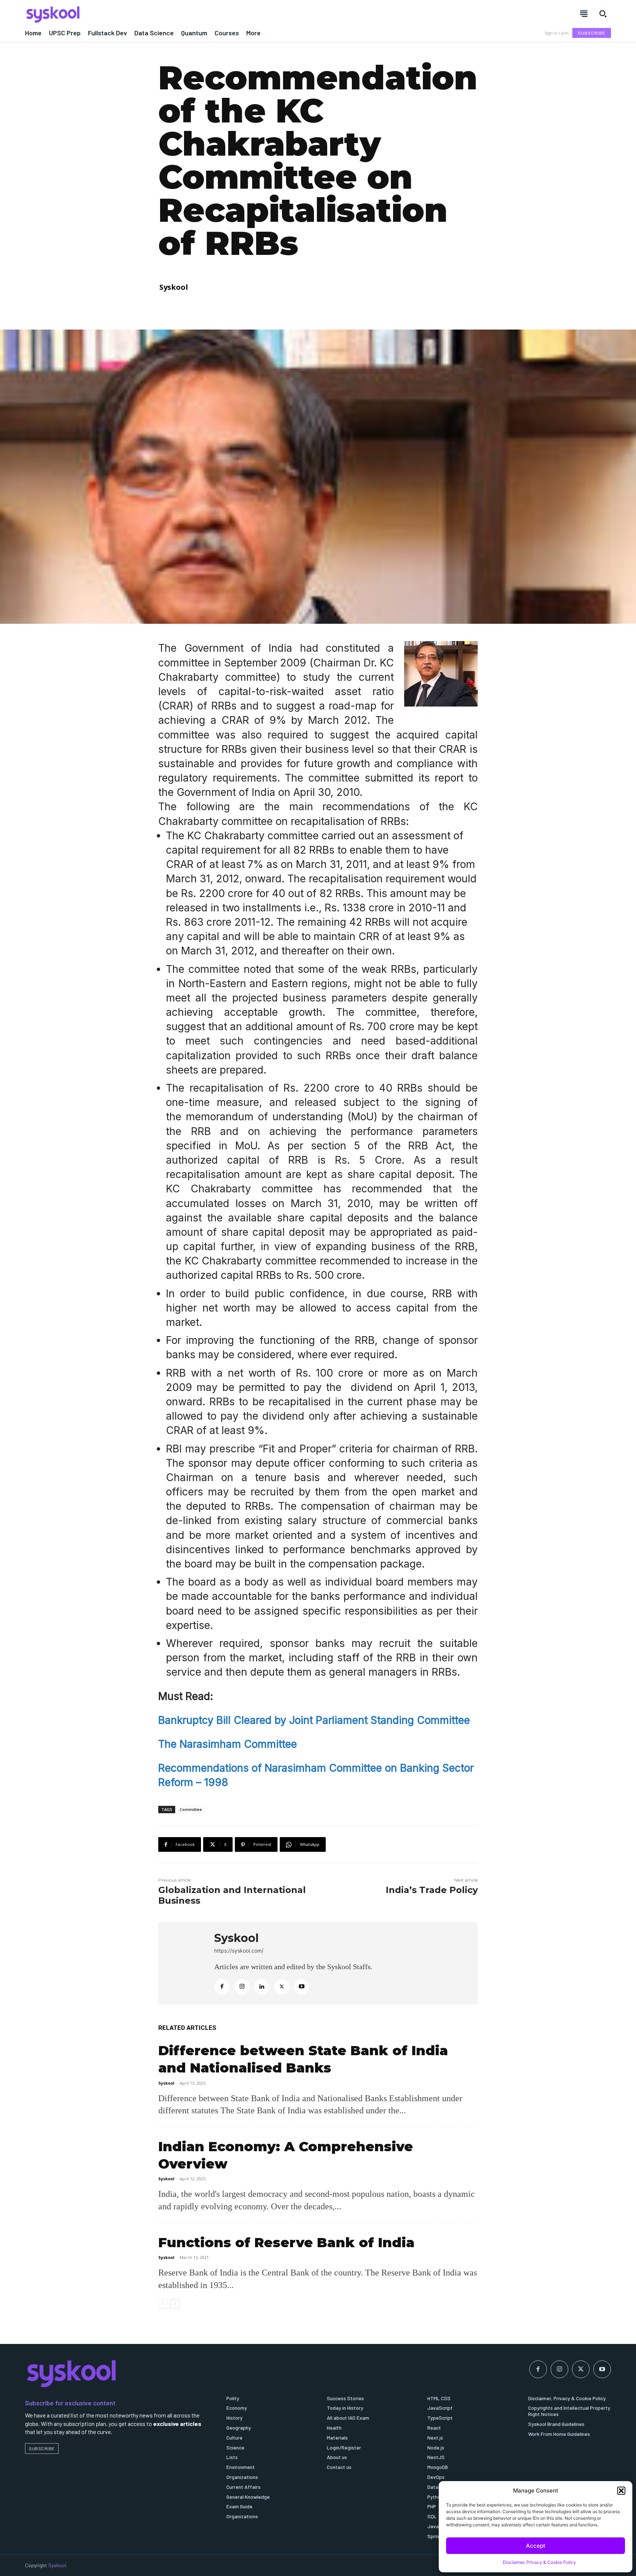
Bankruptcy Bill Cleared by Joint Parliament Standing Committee (314, 1720)
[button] (621, 2491)
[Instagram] (242, 1987)
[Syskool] (167, 14)
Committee (191, 1809)
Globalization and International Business (232, 1895)
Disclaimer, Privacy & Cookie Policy (539, 2562)
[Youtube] (301, 1987)
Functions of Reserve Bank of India (286, 2242)
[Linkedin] (262, 1987)
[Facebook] (222, 1987)
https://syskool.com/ (239, 1951)
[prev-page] (163, 2304)
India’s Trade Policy (432, 1890)
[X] (282, 1987)
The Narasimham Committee (228, 1744)
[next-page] (175, 2304)
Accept (536, 2546)
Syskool (174, 287)
